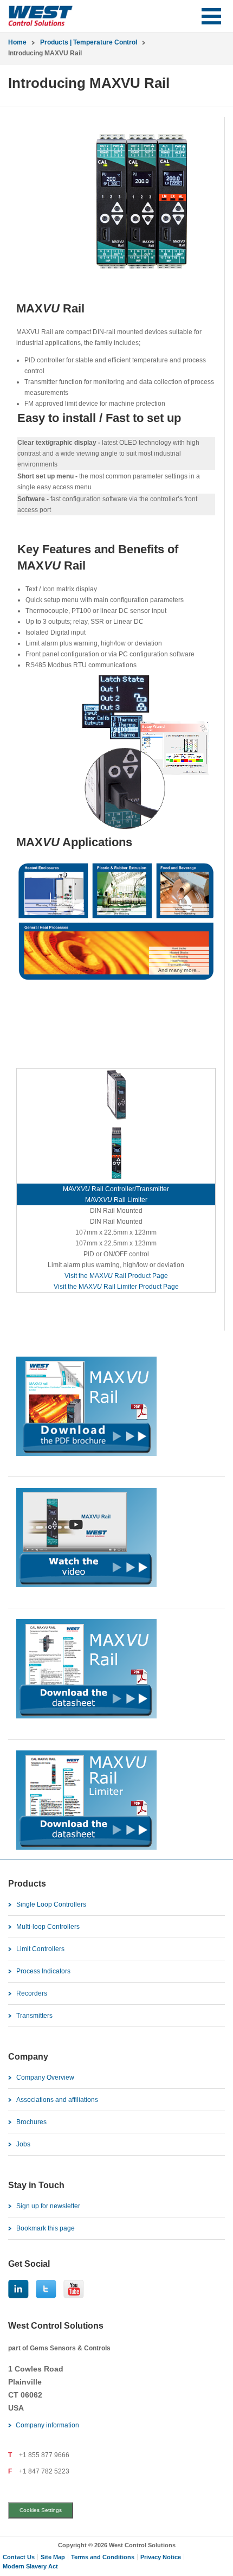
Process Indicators (43, 1971)
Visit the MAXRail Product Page (116, 1276)
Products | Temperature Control (89, 42)
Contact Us (19, 2557)
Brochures (31, 2122)
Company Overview (45, 2078)
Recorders (32, 1993)
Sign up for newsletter (48, 2206)
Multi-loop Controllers (48, 1927)
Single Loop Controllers (51, 1904)
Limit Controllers (40, 1949)
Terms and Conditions (103, 2557)
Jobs (23, 2144)
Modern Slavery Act (30, 2566)
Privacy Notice (161, 2557)
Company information (47, 2425)
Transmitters (34, 2016)
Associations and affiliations (57, 2100)
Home (17, 42)
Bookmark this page (46, 2228)
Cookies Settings (41, 2510)
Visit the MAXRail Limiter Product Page (116, 1287)
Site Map (53, 2557)
